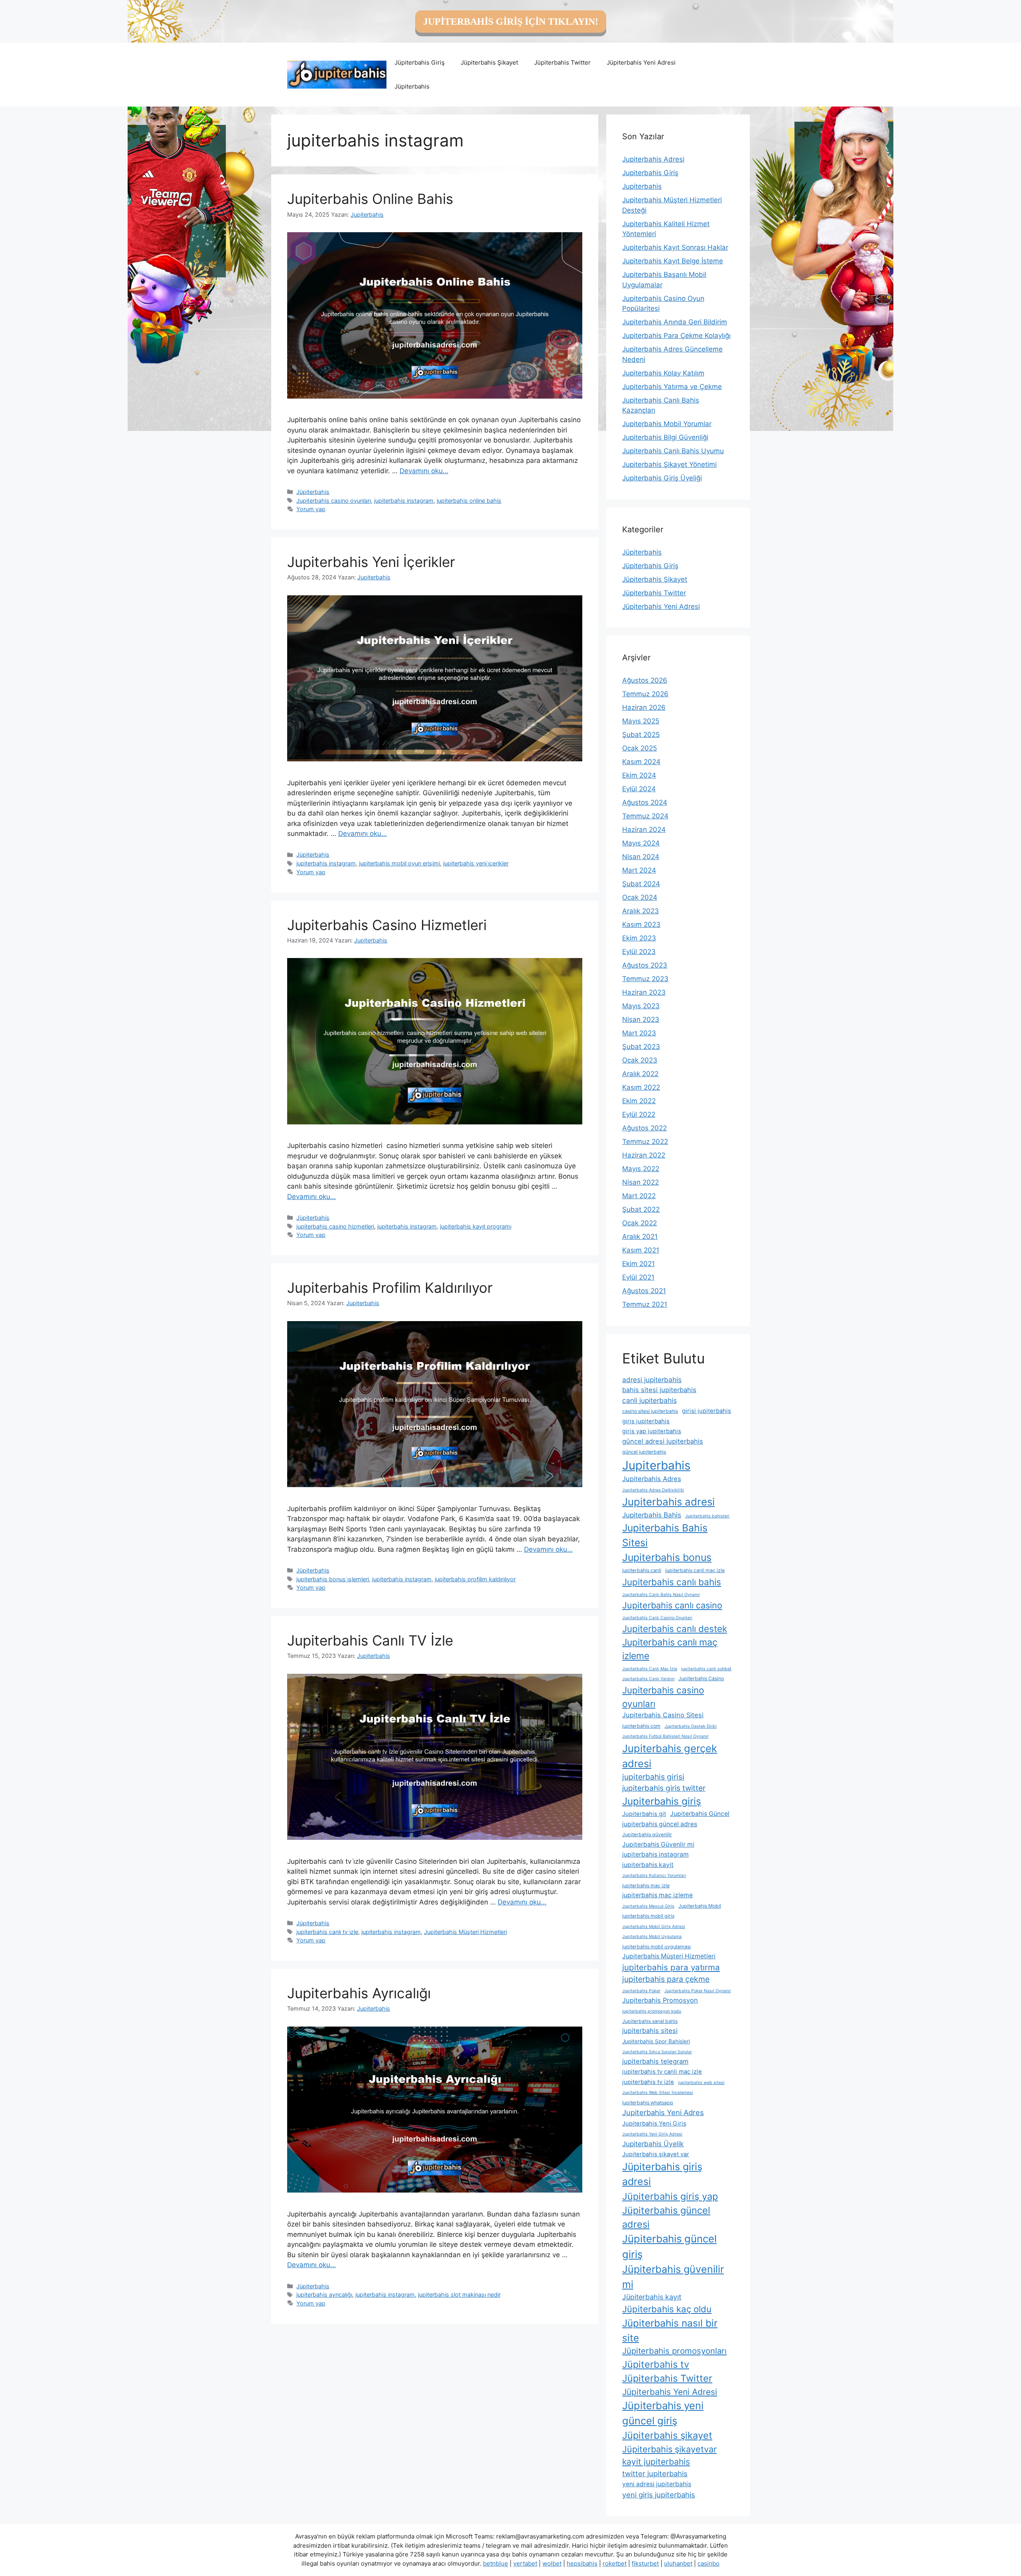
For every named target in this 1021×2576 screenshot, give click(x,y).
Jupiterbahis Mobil (700, 1906)
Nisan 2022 (641, 1182)
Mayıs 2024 (641, 843)
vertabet (525, 2563)
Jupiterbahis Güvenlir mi (658, 1844)
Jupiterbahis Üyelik (653, 2144)
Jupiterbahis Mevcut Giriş (648, 1906)
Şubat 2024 (641, 884)
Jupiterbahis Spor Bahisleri (656, 2041)
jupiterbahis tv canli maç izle (662, 2072)
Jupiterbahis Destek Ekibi (691, 1726)
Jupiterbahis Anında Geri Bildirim (675, 322)
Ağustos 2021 (644, 1291)
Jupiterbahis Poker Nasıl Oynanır (698, 1991)
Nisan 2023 (641, 1019)
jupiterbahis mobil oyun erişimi (399, 863)
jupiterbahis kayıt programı (476, 1226)
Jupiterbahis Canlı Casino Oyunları (657, 1618)
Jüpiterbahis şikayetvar (669, 2449)
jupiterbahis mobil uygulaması (656, 1947)
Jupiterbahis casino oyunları (334, 501)
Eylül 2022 (639, 1114)
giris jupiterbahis (646, 1421)
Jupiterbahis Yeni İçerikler (371, 562)
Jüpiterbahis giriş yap (670, 2196)
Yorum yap (311, 509)
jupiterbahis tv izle (648, 2082)
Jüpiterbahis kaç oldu (667, 2309)
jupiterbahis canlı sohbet (706, 1669)
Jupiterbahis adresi (668, 1502)
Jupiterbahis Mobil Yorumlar (667, 424)
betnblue (496, 2563)
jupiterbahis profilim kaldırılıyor (475, 1579)
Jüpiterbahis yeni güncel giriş (663, 2413)
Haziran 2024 (644, 830)
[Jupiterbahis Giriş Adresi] (337, 74)
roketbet (615, 2563)
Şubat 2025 (641, 735)
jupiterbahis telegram (655, 2061)
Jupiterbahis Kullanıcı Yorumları (654, 1876)
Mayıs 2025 (641, 721)
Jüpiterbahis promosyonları (674, 2351)
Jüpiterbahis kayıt (652, 2297)
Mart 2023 (639, 1033)
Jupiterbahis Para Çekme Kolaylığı (676, 336)
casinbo (709, 2563)
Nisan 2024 (641, 857)
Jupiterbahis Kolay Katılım (663, 373)
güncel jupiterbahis (644, 1452)
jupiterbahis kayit (648, 1865)
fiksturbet (645, 2563)
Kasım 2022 (641, 1087)
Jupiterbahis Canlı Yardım (648, 1679)
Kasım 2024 (641, 762)
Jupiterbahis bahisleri (707, 1516)
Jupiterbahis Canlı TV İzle (370, 1640)
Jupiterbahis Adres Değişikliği (653, 1490)
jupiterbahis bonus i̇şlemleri (333, 1579)
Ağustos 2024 (645, 802)
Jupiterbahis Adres (652, 1479)
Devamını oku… (424, 471)
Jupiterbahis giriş (662, 1801)
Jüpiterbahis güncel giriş (669, 2246)
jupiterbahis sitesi (650, 2031)
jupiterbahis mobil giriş (648, 1916)
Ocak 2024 (640, 897)
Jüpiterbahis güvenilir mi (673, 2277)
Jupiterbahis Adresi (653, 159)
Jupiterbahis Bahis (652, 1515)
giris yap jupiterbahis (652, 1431)
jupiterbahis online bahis (469, 501)
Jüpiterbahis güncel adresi (666, 2217)
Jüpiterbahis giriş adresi (662, 2174)
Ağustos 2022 (645, 1128)
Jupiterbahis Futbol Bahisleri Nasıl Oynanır (665, 1736)
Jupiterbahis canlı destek (675, 1629)
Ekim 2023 (639, 938)
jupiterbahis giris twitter (664, 1788)
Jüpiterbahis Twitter (562, 62)
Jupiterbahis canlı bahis (672, 1582)
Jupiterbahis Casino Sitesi (663, 1715)
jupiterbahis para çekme (666, 1979)
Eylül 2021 (638, 1277)
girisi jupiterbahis (707, 1411)
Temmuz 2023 (645, 979)
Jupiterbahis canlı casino (672, 1605)
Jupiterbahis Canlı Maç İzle (650, 1669)
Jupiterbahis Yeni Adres (663, 2112)
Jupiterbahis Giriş (650, 173)
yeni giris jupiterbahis (659, 2495)
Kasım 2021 (641, 1250)
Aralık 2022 (640, 1074)
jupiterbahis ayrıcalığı (324, 2294)
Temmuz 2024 (645, 816)
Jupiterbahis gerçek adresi (670, 1756)
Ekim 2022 (639, 1101)
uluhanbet (678, 2563)
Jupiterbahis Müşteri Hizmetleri (465, 1932)
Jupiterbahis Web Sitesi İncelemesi (658, 2093)
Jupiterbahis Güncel (700, 1814)
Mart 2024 (639, 870)
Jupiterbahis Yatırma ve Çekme (672, 387)
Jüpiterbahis (412, 86)
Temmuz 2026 (645, 694)
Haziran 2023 (644, 992)
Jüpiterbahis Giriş (420, 62)
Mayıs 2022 (641, 1169)
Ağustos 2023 (645, 965)
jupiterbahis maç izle (646, 1886)
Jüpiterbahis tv (656, 2364)
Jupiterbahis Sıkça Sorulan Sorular (657, 2052)
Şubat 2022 (641, 1209)
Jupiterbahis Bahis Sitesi (665, 1535)
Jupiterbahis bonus (667, 1557)
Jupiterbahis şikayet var (656, 2154)
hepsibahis (582, 2563)
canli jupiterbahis (649, 1400)
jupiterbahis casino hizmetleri (335, 1226)
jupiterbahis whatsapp (648, 2103)
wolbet (552, 2563)
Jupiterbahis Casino (701, 1678)
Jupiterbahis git (644, 1814)
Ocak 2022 (640, 1223)
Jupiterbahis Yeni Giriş (654, 2124)
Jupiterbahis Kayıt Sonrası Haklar (675, 247)
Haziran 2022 (644, 1155)
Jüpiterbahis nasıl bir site (670, 2330)
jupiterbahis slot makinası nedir (459, 2294)
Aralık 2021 (640, 1237)
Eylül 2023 (639, 952)
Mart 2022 (639, 1196)
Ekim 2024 (639, 775)
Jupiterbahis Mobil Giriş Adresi (654, 1927)
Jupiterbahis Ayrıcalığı (359, 1993)
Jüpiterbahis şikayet (667, 2435)
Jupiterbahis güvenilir (647, 1834)
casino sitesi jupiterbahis (650, 1411)
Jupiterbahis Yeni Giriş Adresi (652, 2134)
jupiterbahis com (641, 1726)
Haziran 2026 (644, 707)
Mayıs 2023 (641, 1006)
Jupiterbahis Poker (641, 1991)
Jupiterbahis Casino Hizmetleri (387, 925)
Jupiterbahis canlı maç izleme (670, 1649)
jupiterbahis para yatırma (671, 1967)
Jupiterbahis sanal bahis (650, 2021)
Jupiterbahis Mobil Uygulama (652, 1937)
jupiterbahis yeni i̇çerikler (476, 863)
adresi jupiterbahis (652, 1380)
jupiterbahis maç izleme (657, 1895)
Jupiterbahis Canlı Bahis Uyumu (673, 451)
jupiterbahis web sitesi (701, 2083)
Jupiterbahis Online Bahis (370, 199)
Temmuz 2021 (645, 1304)
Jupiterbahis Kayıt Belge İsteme (673, 261)
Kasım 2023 (641, 925)
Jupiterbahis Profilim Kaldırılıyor (390, 1288)
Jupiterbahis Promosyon (660, 2000)
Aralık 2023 (641, 911)
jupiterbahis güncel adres (660, 1824)
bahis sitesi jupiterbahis (659, 1390)
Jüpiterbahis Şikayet (489, 62)
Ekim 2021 (639, 1264)
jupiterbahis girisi (653, 1777)
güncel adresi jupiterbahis (663, 1441)
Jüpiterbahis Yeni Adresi (641, 62)
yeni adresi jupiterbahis (657, 2484)
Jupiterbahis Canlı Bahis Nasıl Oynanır (661, 1595)
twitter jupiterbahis (655, 2473)
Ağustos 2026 (645, 680)
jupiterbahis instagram (404, 501)
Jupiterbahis (642, 186)
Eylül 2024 (639, 789)
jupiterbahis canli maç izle (695, 1570)
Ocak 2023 (640, 1060)
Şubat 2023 (641, 1047)
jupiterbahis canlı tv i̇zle (327, 1932)
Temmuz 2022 (645, 1142)
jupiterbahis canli (642, 1570)
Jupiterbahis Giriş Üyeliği (662, 478)
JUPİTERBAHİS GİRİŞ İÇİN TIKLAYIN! (511, 22)
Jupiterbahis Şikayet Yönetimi (669, 464)
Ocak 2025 (640, 748)
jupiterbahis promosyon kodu (652, 2011)
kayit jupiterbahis (656, 2462)
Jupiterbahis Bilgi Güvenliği (665, 437)
